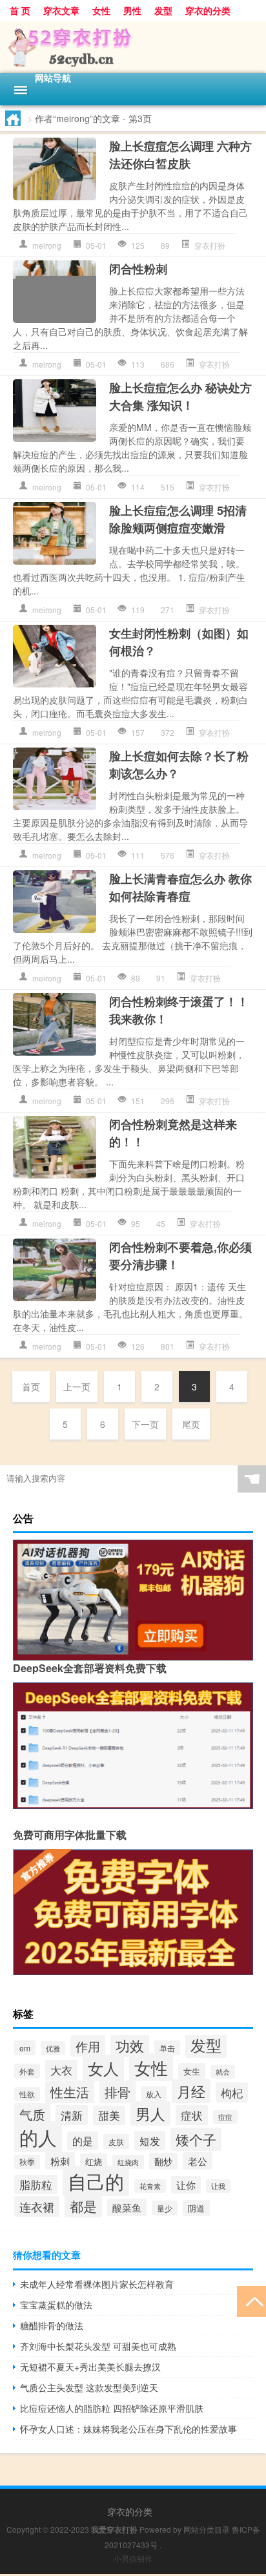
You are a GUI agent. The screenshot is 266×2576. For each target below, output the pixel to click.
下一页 (145, 1424)
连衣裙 (37, 2206)
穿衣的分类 (208, 10)
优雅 (53, 2048)
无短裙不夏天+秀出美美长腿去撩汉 (90, 2367)
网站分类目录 (207, 2529)
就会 (223, 2072)
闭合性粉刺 (138, 269)
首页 (31, 1387)
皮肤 (116, 2141)
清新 (72, 2115)
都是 (83, 2206)
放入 (154, 2094)
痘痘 (225, 2117)
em (25, 2048)
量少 (165, 2208)
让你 (186, 2185)
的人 (38, 2137)
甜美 (109, 2115)
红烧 (94, 2162)
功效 (130, 2045)
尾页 (191, 1424)
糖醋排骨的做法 (52, 2325)
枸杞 (232, 2092)
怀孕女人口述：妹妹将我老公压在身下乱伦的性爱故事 (128, 2429)
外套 (27, 2071)
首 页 (20, 10)
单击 (167, 2048)
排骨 (118, 2092)
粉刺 (60, 2161)
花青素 (150, 2186)
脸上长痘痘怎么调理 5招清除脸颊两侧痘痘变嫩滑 (178, 519)
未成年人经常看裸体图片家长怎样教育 (97, 2284)
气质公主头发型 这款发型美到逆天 (89, 2387)
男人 (150, 2113)
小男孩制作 (133, 2558)
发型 (163, 10)
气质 (32, 2114)
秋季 (27, 2162)
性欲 (27, 2094)
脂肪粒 (36, 2184)
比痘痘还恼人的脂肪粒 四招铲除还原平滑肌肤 (112, 2408)
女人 (103, 2068)
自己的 (96, 2181)
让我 (218, 2186)
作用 (88, 2046)
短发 (150, 2141)
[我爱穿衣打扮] (133, 47)
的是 (83, 2141)
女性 (101, 10)
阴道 (196, 2208)
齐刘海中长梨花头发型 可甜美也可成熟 (98, 2346)
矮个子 (196, 2139)
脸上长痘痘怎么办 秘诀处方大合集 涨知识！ (180, 396)
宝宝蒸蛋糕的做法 (56, 2305)
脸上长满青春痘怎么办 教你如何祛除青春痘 (180, 887)
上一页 (77, 1387)
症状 (192, 2115)
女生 (192, 2071)
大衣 (61, 2070)
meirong (47, 245)
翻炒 (163, 2161)
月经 (191, 2091)
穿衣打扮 (210, 245)
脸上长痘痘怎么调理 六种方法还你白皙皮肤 (180, 155)
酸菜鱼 (127, 2207)
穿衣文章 (61, 10)
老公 (198, 2161)
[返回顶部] (251, 2300)
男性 (132, 10)
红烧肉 (128, 2162)
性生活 (70, 2092)
